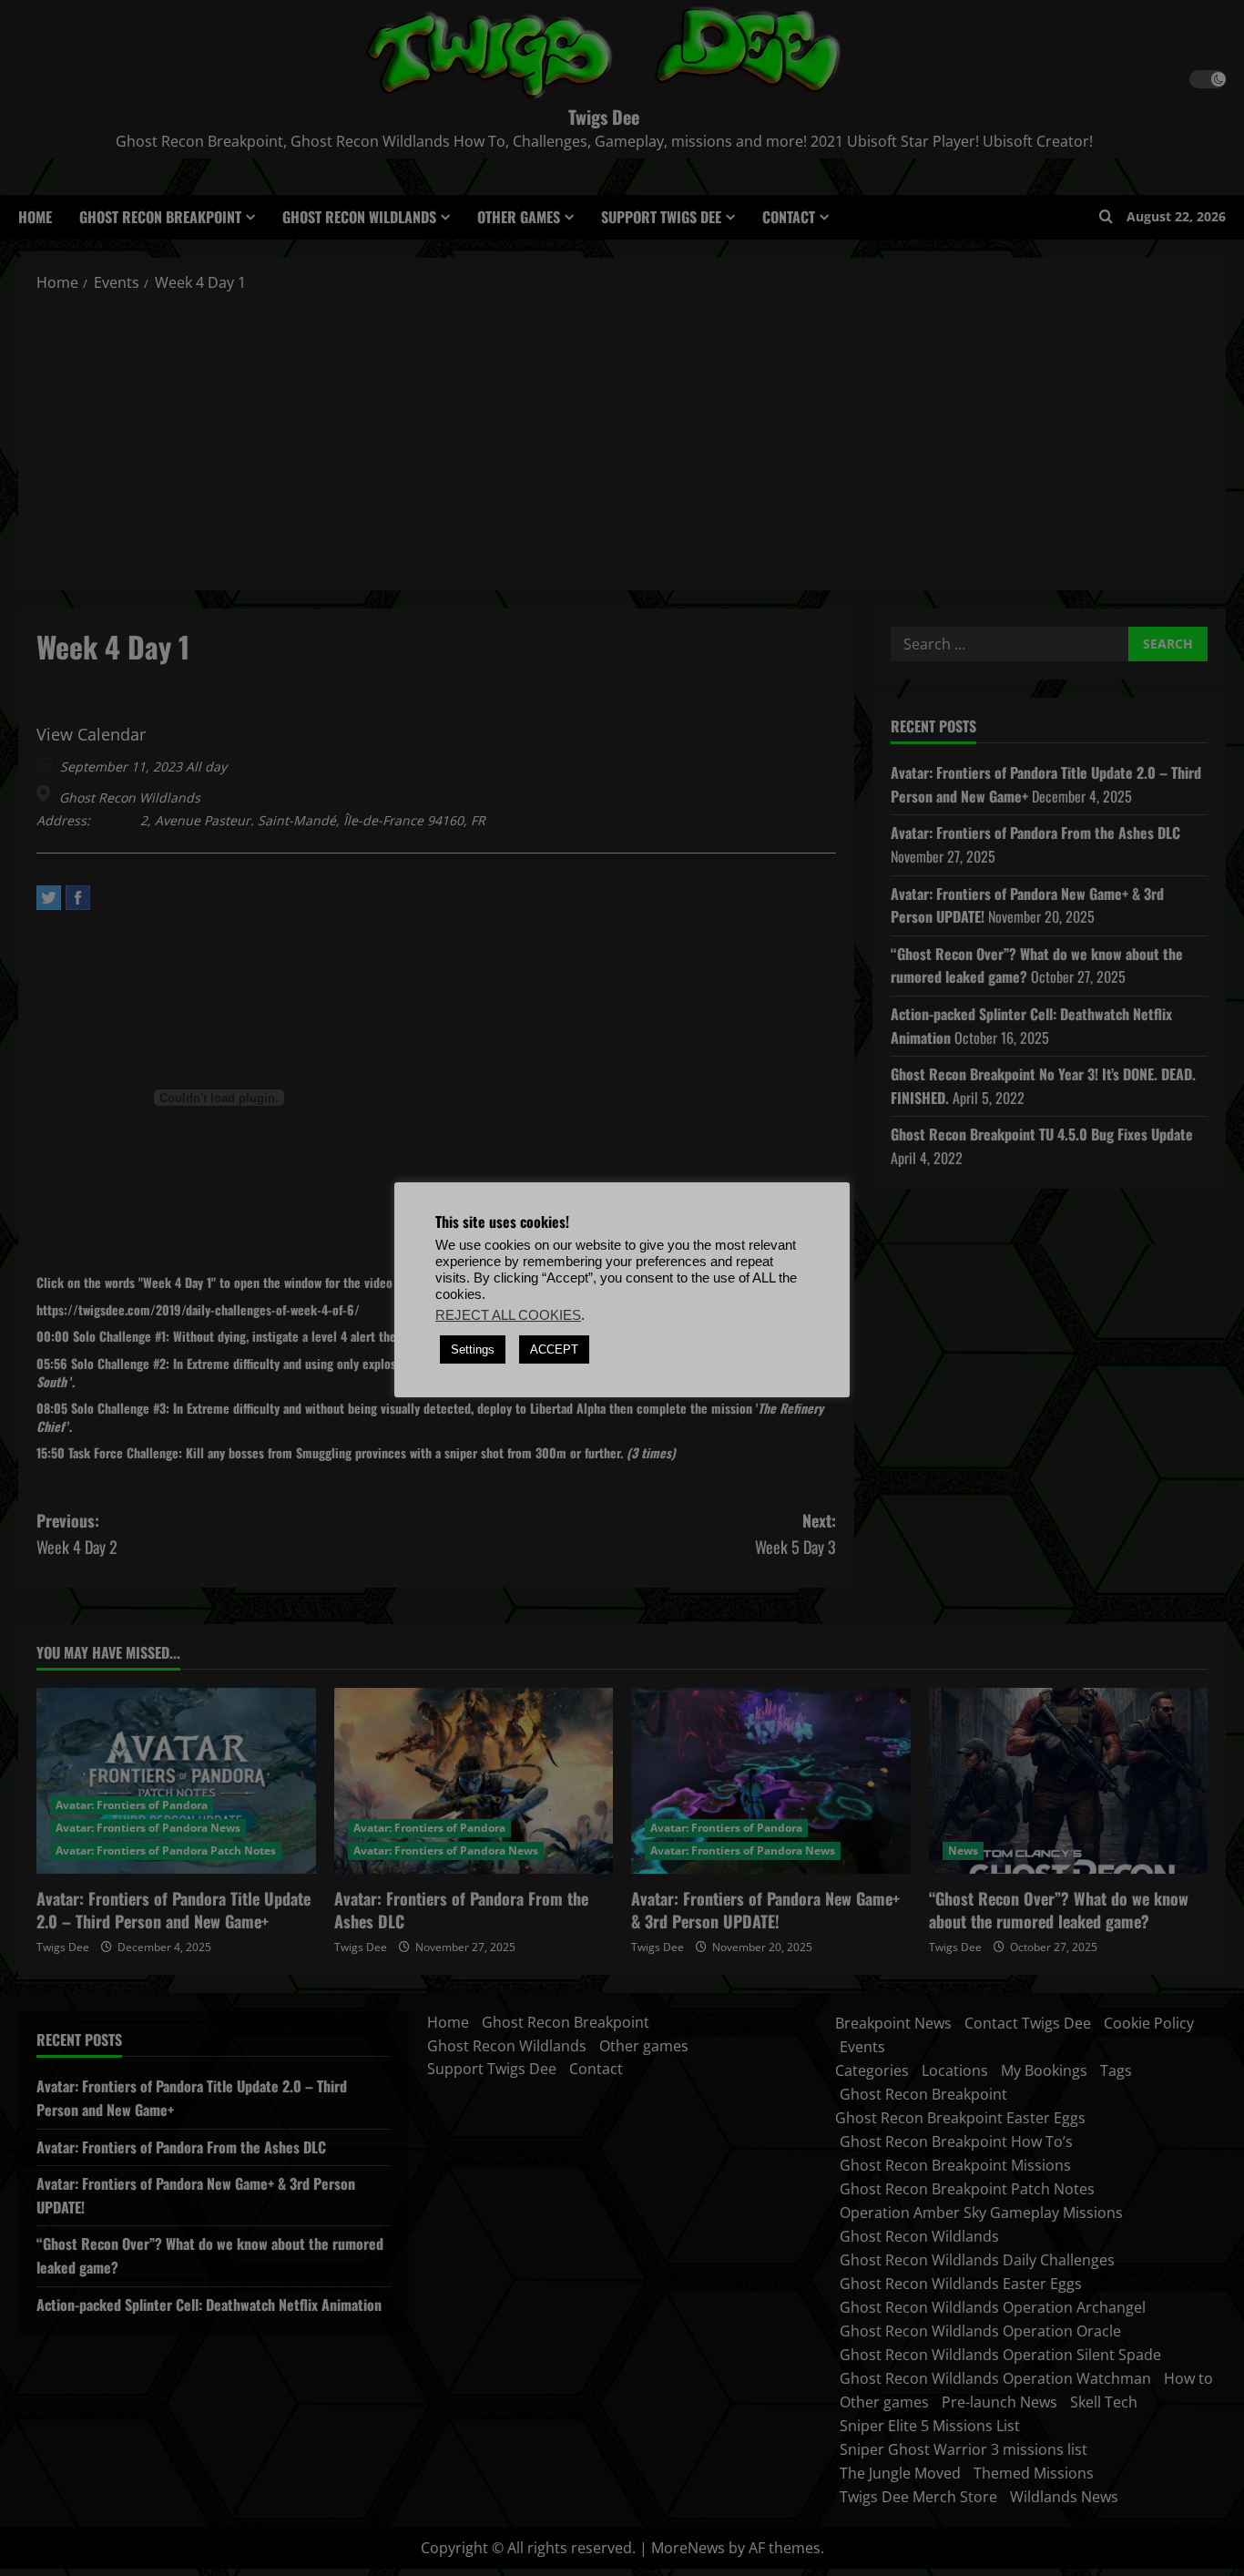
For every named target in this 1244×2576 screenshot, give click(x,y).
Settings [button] (473, 1349)
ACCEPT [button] (554, 1349)
